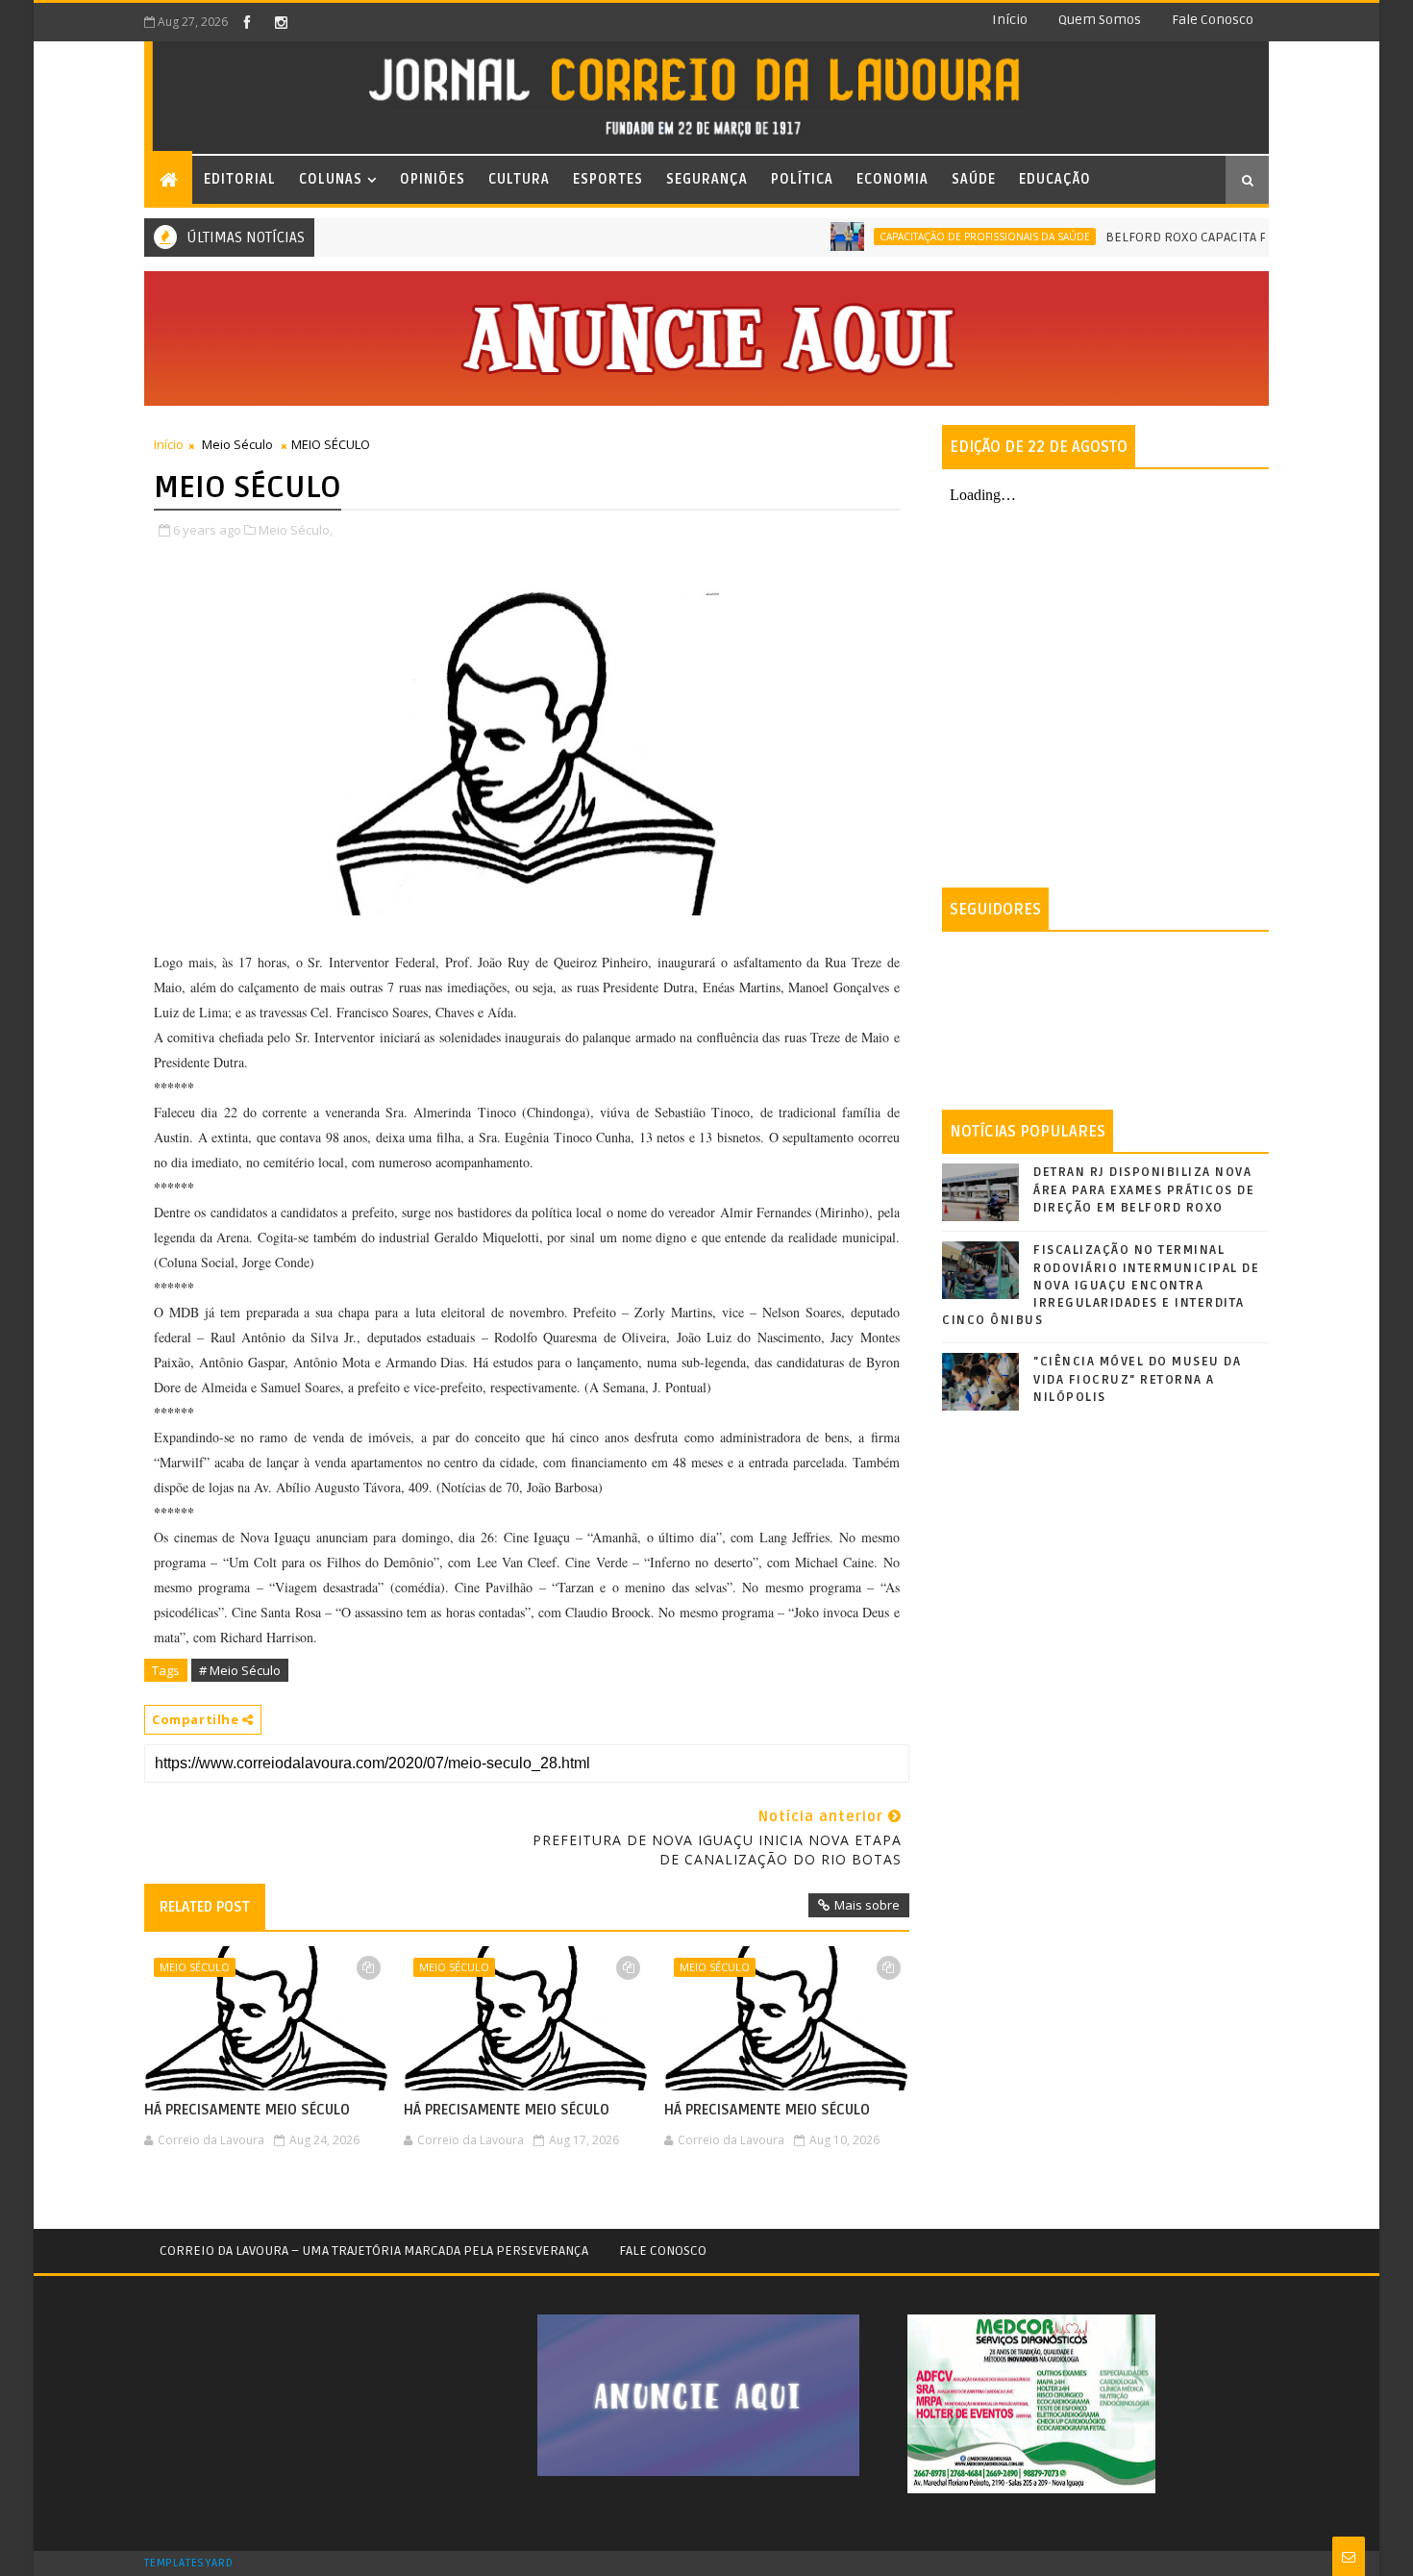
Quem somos (1100, 20)
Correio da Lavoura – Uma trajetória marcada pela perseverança (374, 2251)
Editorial (240, 179)
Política (802, 179)
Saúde (974, 179)
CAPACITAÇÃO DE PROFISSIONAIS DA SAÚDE (942, 237)
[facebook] (247, 22)
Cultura (519, 179)
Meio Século (237, 444)
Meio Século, (296, 530)
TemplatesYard (188, 2563)
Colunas (331, 179)
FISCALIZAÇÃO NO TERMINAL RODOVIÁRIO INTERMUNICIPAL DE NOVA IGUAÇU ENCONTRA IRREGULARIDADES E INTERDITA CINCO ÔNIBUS (1101, 1285)
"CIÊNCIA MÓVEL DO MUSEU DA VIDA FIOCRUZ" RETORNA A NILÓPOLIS (1137, 1379)
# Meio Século (240, 1670)
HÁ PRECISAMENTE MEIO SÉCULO (247, 2110)
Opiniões (433, 179)
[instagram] (281, 22)
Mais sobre (867, 1905)
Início (1010, 20)
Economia (892, 179)
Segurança (707, 179)
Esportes (608, 179)
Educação (1055, 179)
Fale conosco (1213, 20)
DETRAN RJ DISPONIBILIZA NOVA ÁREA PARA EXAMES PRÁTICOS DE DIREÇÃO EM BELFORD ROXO (1144, 1189)
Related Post (205, 1907)
